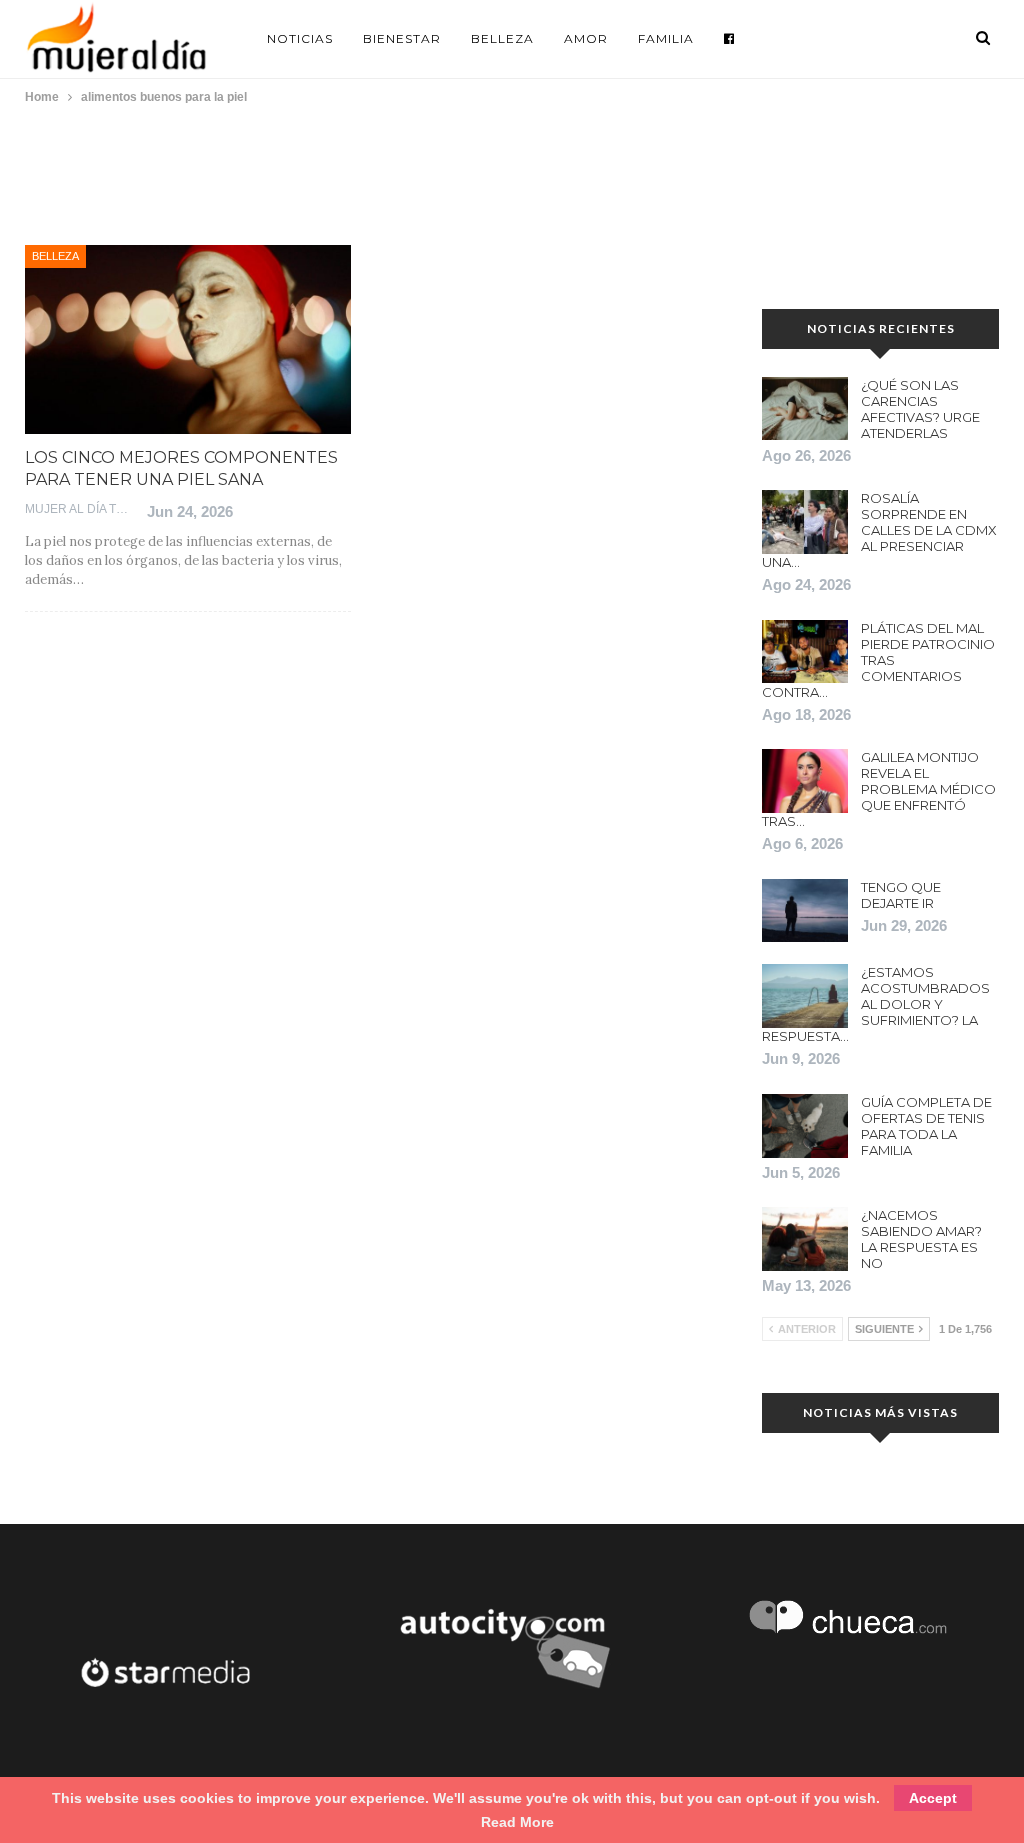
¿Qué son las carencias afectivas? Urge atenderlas (920, 409)
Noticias (300, 38)
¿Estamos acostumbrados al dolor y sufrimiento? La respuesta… (876, 1004)
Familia (666, 38)
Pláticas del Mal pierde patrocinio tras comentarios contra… (878, 660)
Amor (586, 38)
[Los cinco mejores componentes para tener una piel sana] (188, 339)
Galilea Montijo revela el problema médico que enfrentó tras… (879, 789)
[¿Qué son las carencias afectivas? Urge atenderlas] (805, 409)
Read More (517, 1822)
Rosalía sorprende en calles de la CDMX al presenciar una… (879, 530)
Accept (933, 1798)
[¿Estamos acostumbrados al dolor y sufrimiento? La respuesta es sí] (805, 996)
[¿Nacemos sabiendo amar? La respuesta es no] (805, 1239)
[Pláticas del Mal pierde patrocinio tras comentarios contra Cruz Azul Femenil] (805, 652)
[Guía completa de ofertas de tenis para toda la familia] (805, 1126)
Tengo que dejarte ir (901, 895)
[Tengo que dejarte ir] (805, 911)
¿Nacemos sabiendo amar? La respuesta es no (921, 1239)
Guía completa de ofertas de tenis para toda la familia (926, 1126)
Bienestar (402, 38)
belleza (55, 256)
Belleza (502, 38)
